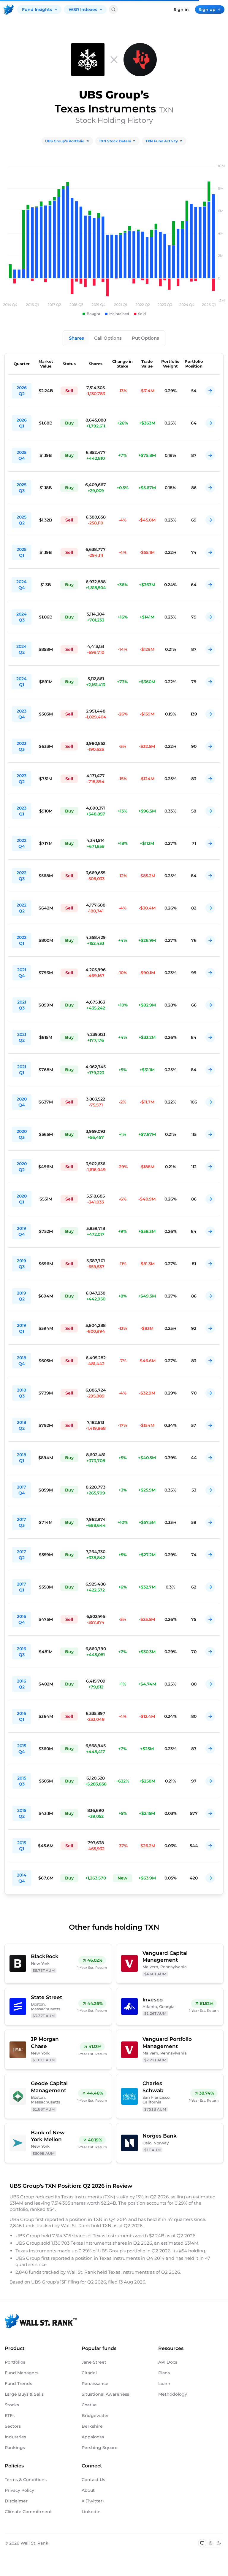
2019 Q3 (22, 1264)
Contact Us (93, 2480)
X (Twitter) (93, 2501)
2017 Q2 (22, 1555)
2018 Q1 (22, 1458)
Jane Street (94, 2362)
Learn (164, 2383)
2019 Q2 (22, 1296)
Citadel (89, 2373)
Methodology (173, 2394)
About (88, 2490)
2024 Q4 (22, 585)
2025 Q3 (22, 488)
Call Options (108, 338)
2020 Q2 (22, 1167)
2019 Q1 (22, 1328)
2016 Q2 (22, 1684)
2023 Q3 (22, 746)
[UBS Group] (88, 60)
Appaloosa (93, 2437)
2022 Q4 (22, 843)
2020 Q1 (22, 1199)
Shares (76, 338)
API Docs (168, 2362)
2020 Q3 (22, 1134)
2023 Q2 (22, 779)
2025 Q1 (22, 552)
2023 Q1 (22, 811)
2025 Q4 (22, 455)
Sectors (13, 2426)
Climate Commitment (28, 2512)
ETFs (10, 2416)
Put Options (145, 338)
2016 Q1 (22, 1716)
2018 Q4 (22, 1361)
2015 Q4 (22, 1749)
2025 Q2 (22, 520)
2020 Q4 (22, 1102)
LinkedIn (91, 2512)
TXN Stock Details (115, 141)
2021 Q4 (22, 973)
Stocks (12, 2405)
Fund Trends (18, 2383)
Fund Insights (37, 9)
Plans (164, 2373)
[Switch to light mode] (210, 2543)
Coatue (89, 2405)
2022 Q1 (22, 940)
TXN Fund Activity (162, 141)
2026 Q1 (22, 423)
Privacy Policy (19, 2490)
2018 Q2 (22, 1425)
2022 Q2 (22, 908)
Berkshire (92, 2426)
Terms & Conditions (26, 2480)
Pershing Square (100, 2448)
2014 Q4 (22, 1878)
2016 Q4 (22, 1619)
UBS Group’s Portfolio (65, 141)
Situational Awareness (105, 2394)
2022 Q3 (22, 876)
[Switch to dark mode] (219, 2543)
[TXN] (140, 60)
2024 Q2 (22, 649)
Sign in (181, 9)
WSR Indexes (83, 9)
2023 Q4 (22, 714)
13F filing (70, 2282)
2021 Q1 (22, 1070)
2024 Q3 (22, 617)
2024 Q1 (22, 682)
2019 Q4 (22, 1231)
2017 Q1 (22, 1587)
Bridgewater (95, 2416)
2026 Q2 (22, 391)
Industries (15, 2437)
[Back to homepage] (9, 9)
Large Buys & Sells (24, 2394)
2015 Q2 (22, 1813)
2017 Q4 (22, 1490)
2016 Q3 (22, 1652)
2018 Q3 (22, 1393)
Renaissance (95, 2383)
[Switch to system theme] (202, 2543)
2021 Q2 (22, 1037)
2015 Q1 (22, 1846)
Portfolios (15, 2362)
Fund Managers (22, 2373)
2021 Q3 (22, 1005)
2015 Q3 (22, 1781)
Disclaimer (16, 2501)
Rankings (15, 2448)
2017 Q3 (22, 1522)
